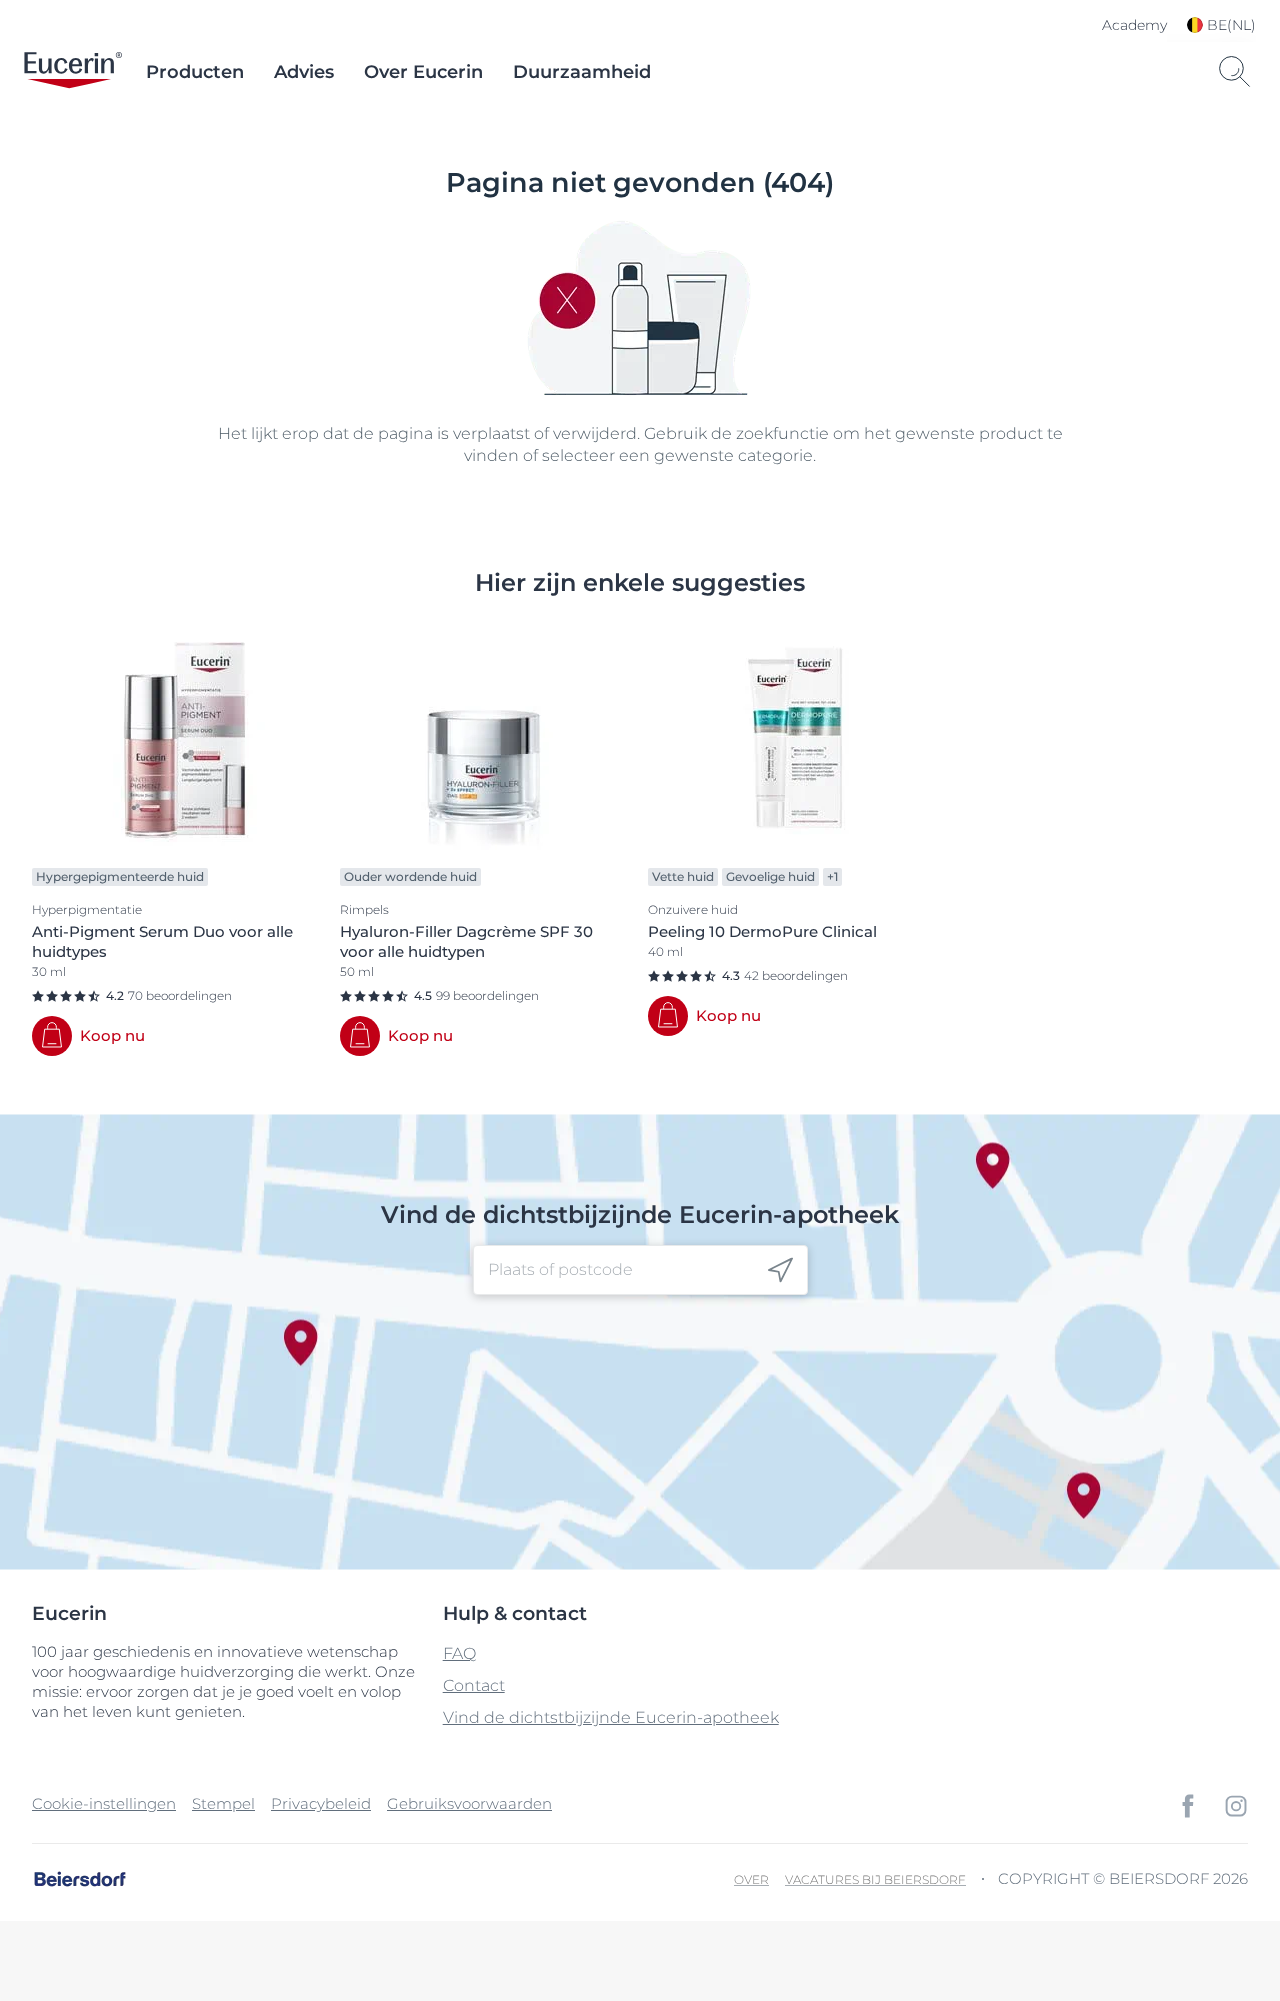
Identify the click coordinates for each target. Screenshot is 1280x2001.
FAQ (459, 1653)
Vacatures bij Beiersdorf (875, 1879)
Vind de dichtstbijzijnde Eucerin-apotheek (611, 1717)
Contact (474, 1685)
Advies (304, 72)
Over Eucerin (423, 72)
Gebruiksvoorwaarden (469, 1803)
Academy (1134, 25)
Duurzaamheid (582, 72)
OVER (751, 1879)
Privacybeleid (321, 1803)
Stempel (223, 1803)
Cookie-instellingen (104, 1803)
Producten (195, 72)
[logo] (73, 72)
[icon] (780, 1270)
